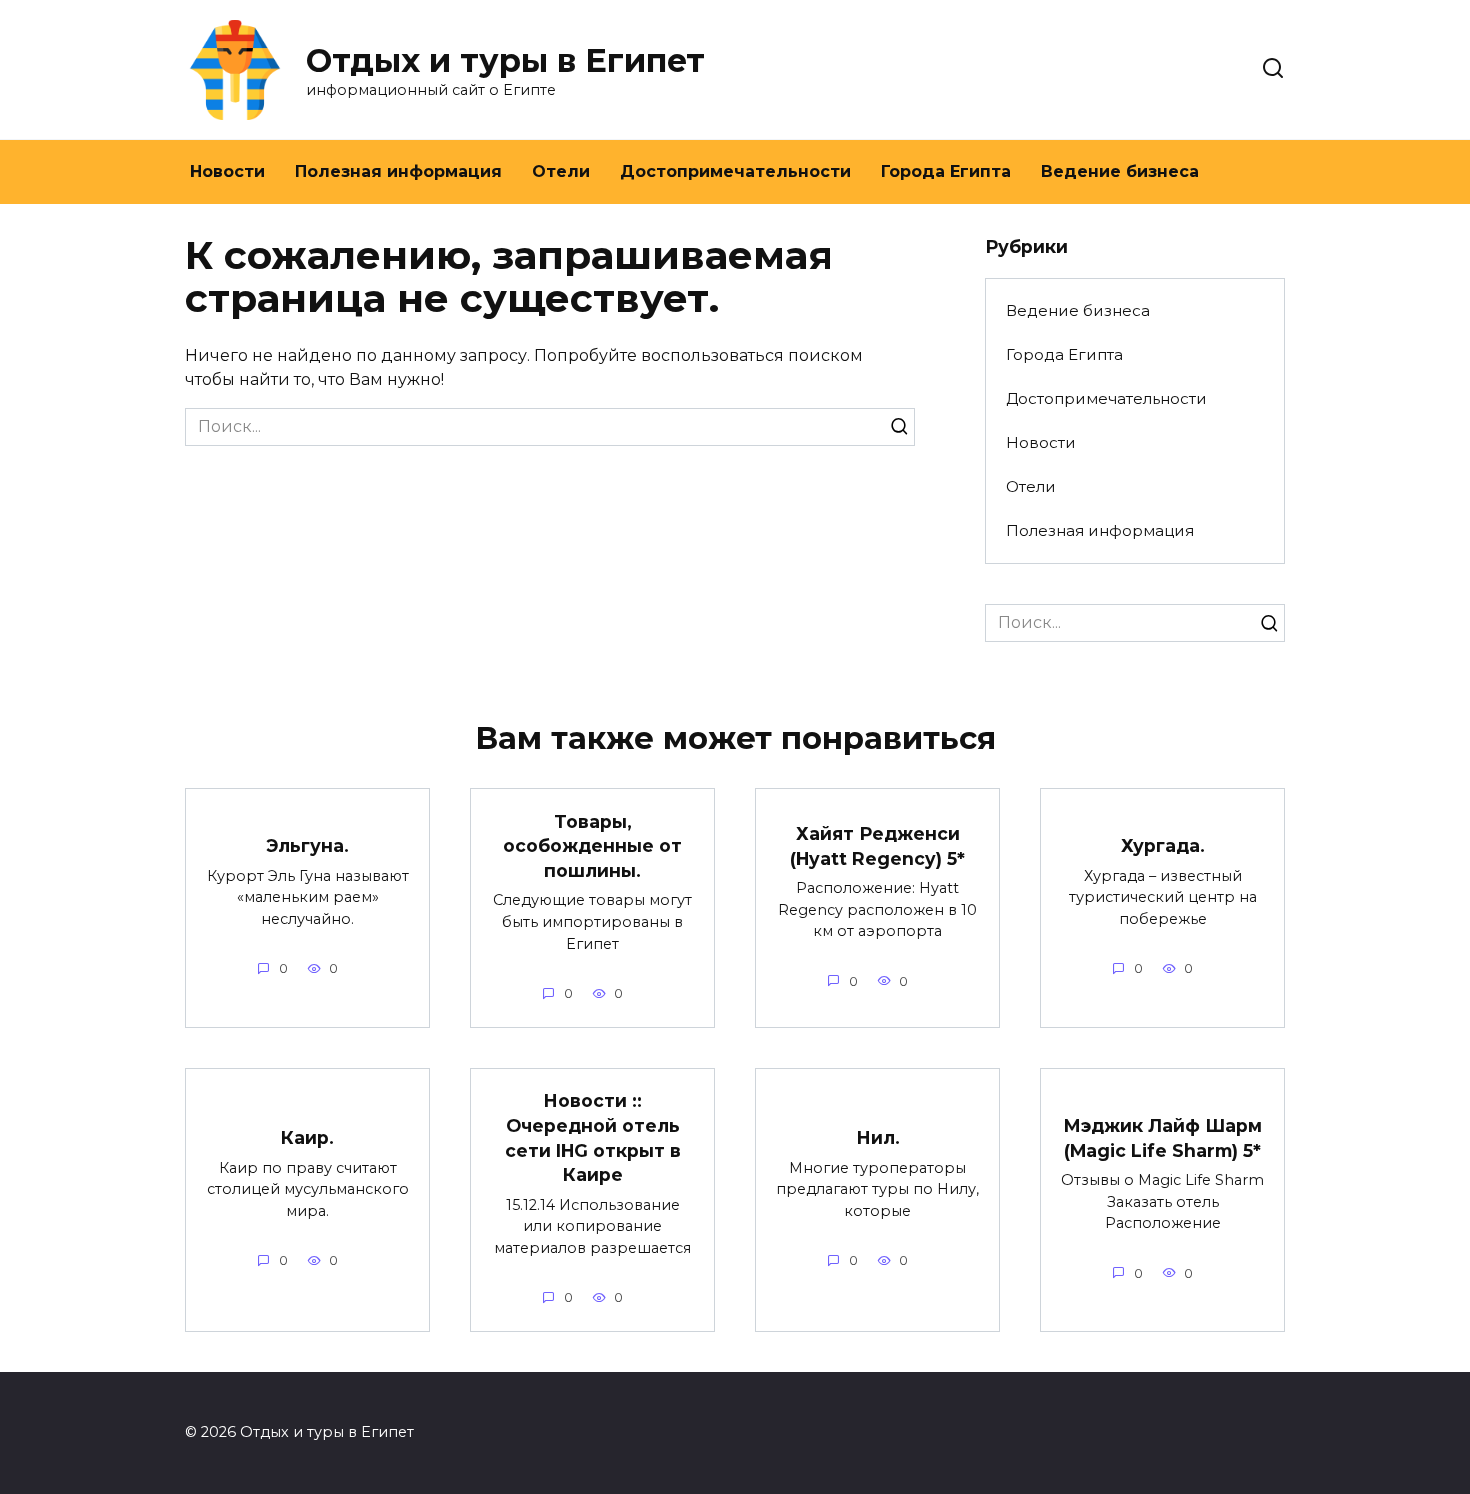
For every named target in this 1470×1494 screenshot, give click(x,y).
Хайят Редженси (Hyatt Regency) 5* (877, 846)
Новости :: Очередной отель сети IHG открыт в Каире (593, 1137)
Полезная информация (398, 171)
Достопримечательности (735, 171)
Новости (227, 171)
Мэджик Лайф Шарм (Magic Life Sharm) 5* (1162, 1138)
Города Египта (946, 171)
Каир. (307, 1137)
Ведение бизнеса (1120, 171)
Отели (561, 171)
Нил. (878, 1137)
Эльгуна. (307, 845)
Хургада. (1163, 845)
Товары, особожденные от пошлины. (592, 845)
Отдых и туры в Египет (505, 60)
